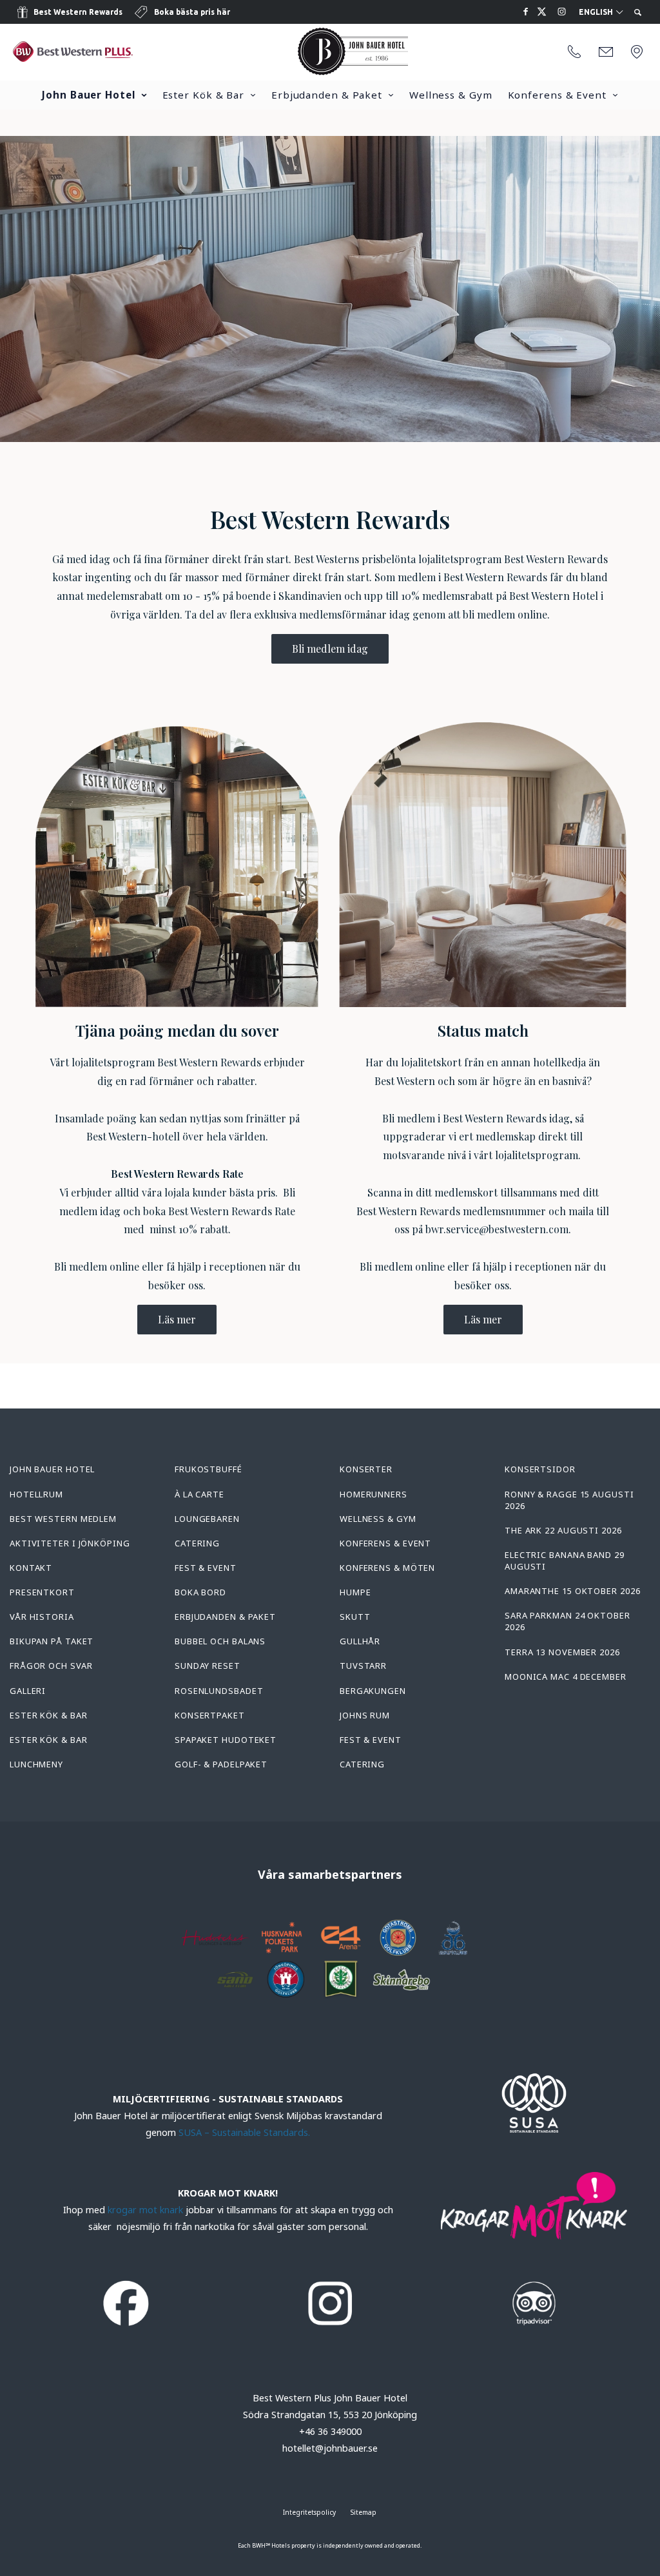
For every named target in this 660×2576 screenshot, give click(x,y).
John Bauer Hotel (88, 95)
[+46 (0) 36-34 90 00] (574, 52)
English (597, 12)
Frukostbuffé (209, 1469)
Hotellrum (36, 1494)
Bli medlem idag (330, 649)
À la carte (199, 1494)
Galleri (28, 1691)
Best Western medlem (63, 1519)
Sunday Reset (208, 1666)
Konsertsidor (540, 1469)
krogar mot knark (145, 2210)
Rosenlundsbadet (219, 1691)
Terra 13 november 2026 (562, 1652)
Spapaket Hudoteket (226, 1740)
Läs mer (177, 1319)
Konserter (366, 1469)
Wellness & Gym (451, 95)
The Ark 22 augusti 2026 (563, 1530)
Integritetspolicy (309, 2512)
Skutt (355, 1617)
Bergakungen (373, 1691)
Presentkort (42, 1592)
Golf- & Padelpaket (221, 1764)
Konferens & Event (557, 95)
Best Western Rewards (78, 12)
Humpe (355, 1592)
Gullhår (360, 1641)
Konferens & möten (387, 1568)
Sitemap (364, 2512)
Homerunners (374, 1494)
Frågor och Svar (51, 1666)
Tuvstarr (363, 1666)
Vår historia (42, 1617)
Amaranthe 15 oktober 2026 (573, 1591)
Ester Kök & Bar (204, 95)
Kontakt (31, 1568)
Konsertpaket (210, 1715)
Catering (197, 1543)
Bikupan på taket (52, 1641)
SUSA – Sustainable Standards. (244, 2132)
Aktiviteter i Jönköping (70, 1543)
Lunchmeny (36, 1764)
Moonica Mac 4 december (566, 1677)
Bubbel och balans (220, 1641)
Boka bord (200, 1592)
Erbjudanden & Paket (327, 95)
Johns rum (365, 1715)
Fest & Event (206, 1568)
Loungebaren (207, 1519)
